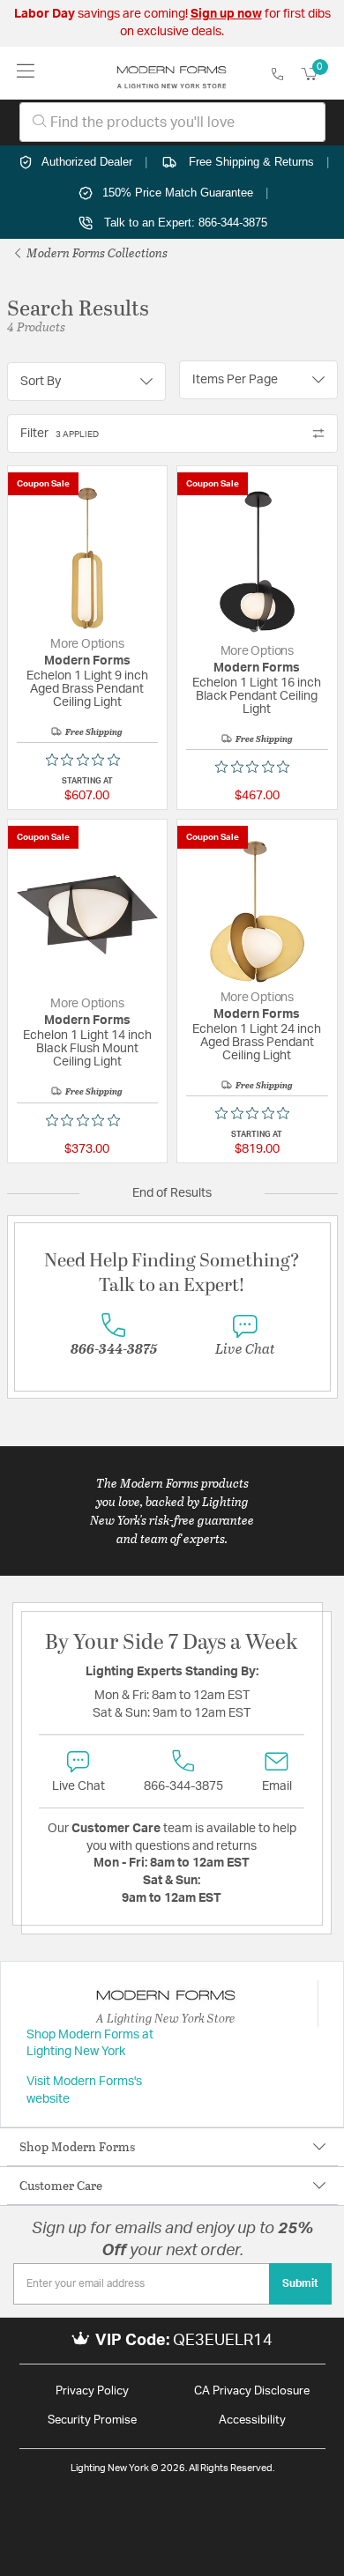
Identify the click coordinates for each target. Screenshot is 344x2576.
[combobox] (172, 122)
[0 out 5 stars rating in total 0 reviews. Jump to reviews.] (87, 760)
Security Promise (92, 2420)
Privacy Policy (92, 2391)
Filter (60, 434)
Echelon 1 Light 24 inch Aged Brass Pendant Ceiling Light (257, 1043)
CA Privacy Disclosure (252, 2391)
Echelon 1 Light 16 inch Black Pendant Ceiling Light (257, 696)
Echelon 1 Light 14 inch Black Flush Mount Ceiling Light (87, 1049)
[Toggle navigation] (26, 73)
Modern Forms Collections (96, 252)
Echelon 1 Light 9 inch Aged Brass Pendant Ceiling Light (87, 689)
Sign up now (226, 14)
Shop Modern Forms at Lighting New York (90, 2044)
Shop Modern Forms (77, 2146)
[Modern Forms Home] (172, 73)
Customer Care (61, 2185)
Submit (300, 2283)
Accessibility (252, 2420)
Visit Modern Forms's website (84, 2090)
